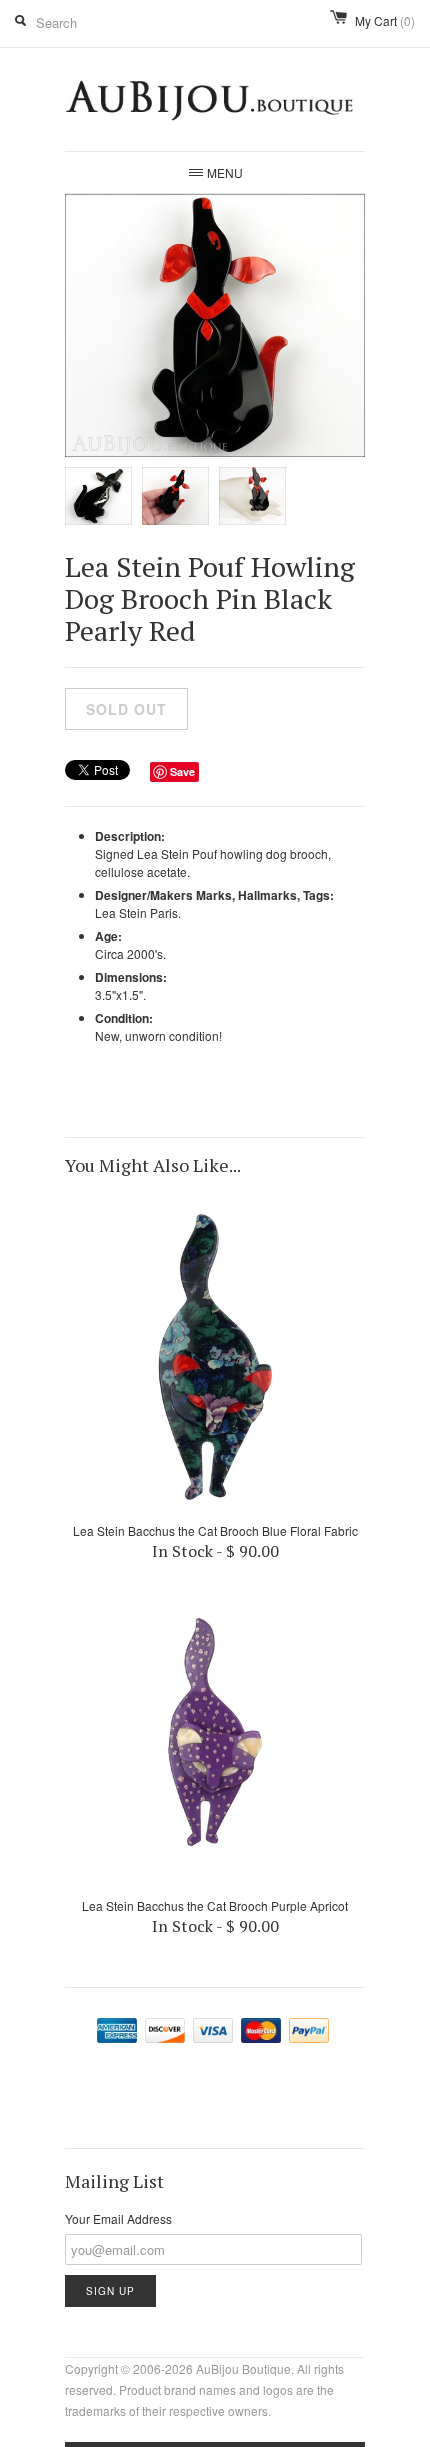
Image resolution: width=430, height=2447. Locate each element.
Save (182, 771)
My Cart (385, 20)
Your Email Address (118, 2218)
